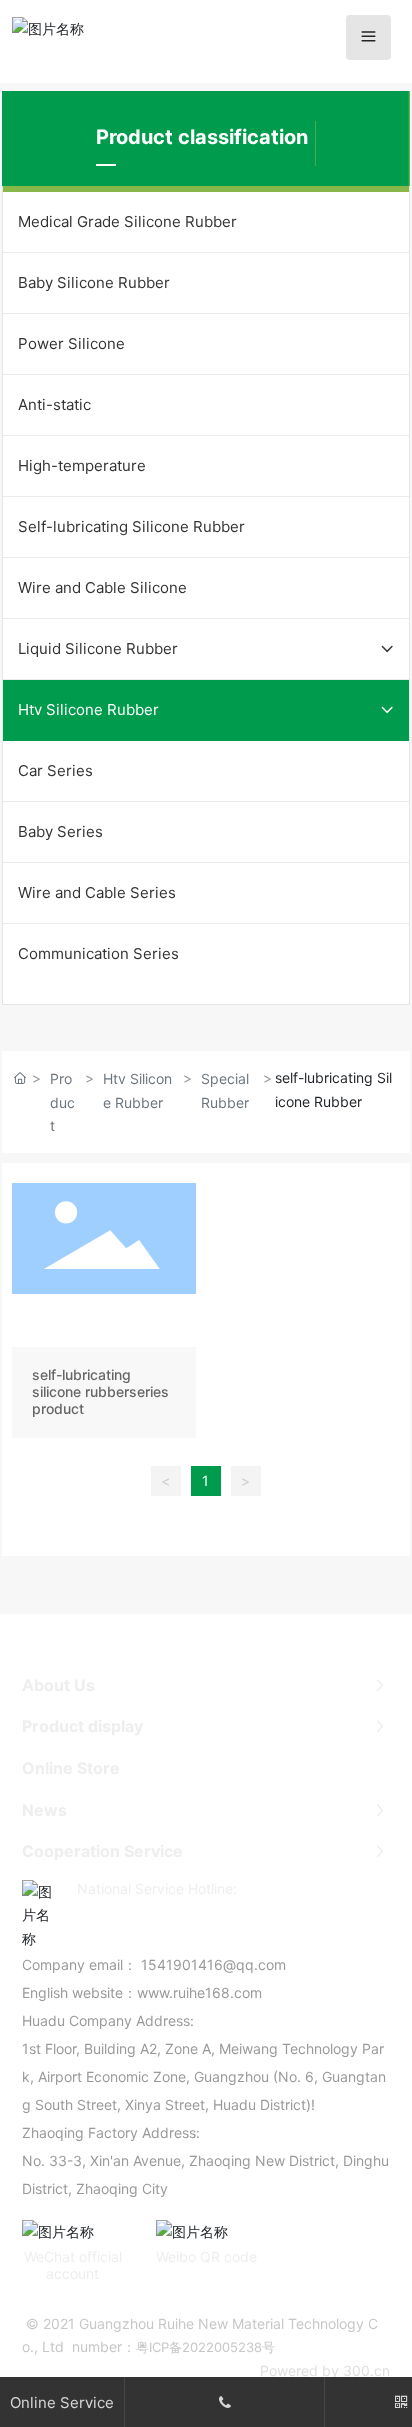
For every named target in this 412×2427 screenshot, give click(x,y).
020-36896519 (174, 1913)
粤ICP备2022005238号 (205, 2347)
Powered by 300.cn (325, 2370)
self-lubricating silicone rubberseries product (104, 1314)
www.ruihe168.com (199, 1992)
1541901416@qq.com (213, 1964)
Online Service (62, 2402)
